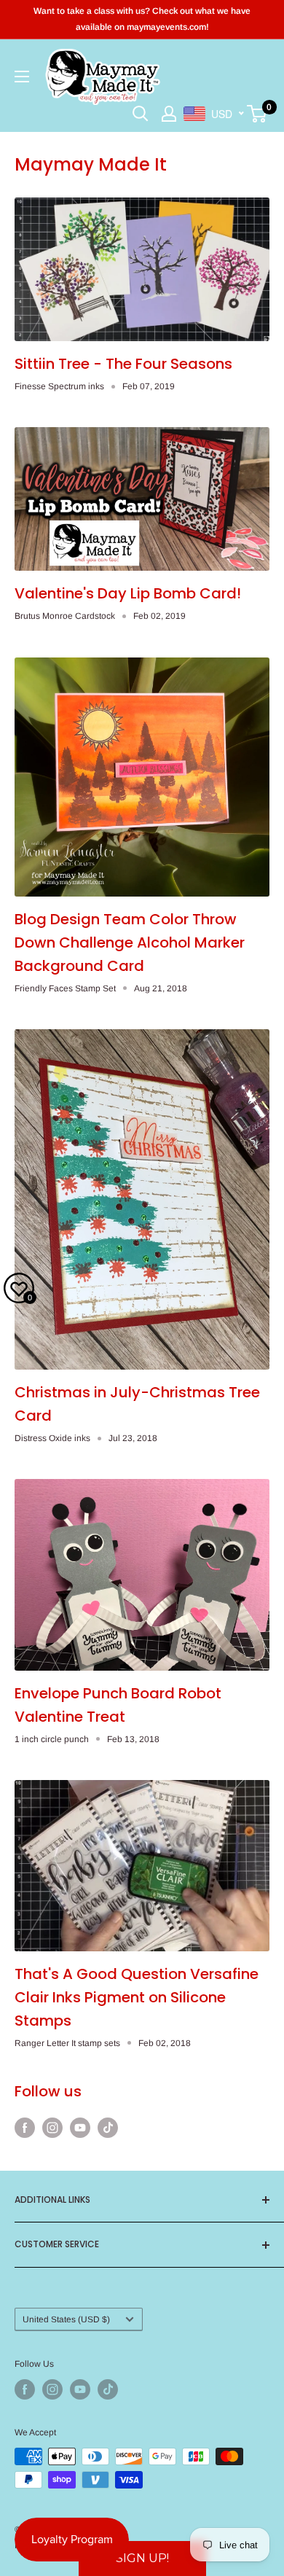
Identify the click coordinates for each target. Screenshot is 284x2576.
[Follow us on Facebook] (25, 2128)
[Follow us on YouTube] (80, 2128)
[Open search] (141, 114)
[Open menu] (22, 77)
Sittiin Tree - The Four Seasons (123, 364)
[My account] (169, 114)
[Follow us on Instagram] (52, 2128)
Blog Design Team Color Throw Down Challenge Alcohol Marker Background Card (130, 942)
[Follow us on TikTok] (108, 2128)
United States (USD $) (66, 2319)
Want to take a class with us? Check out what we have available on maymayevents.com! (142, 19)
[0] (257, 114)
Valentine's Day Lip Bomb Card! (128, 593)
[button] (142, 2559)
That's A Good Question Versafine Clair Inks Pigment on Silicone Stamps (137, 1997)
